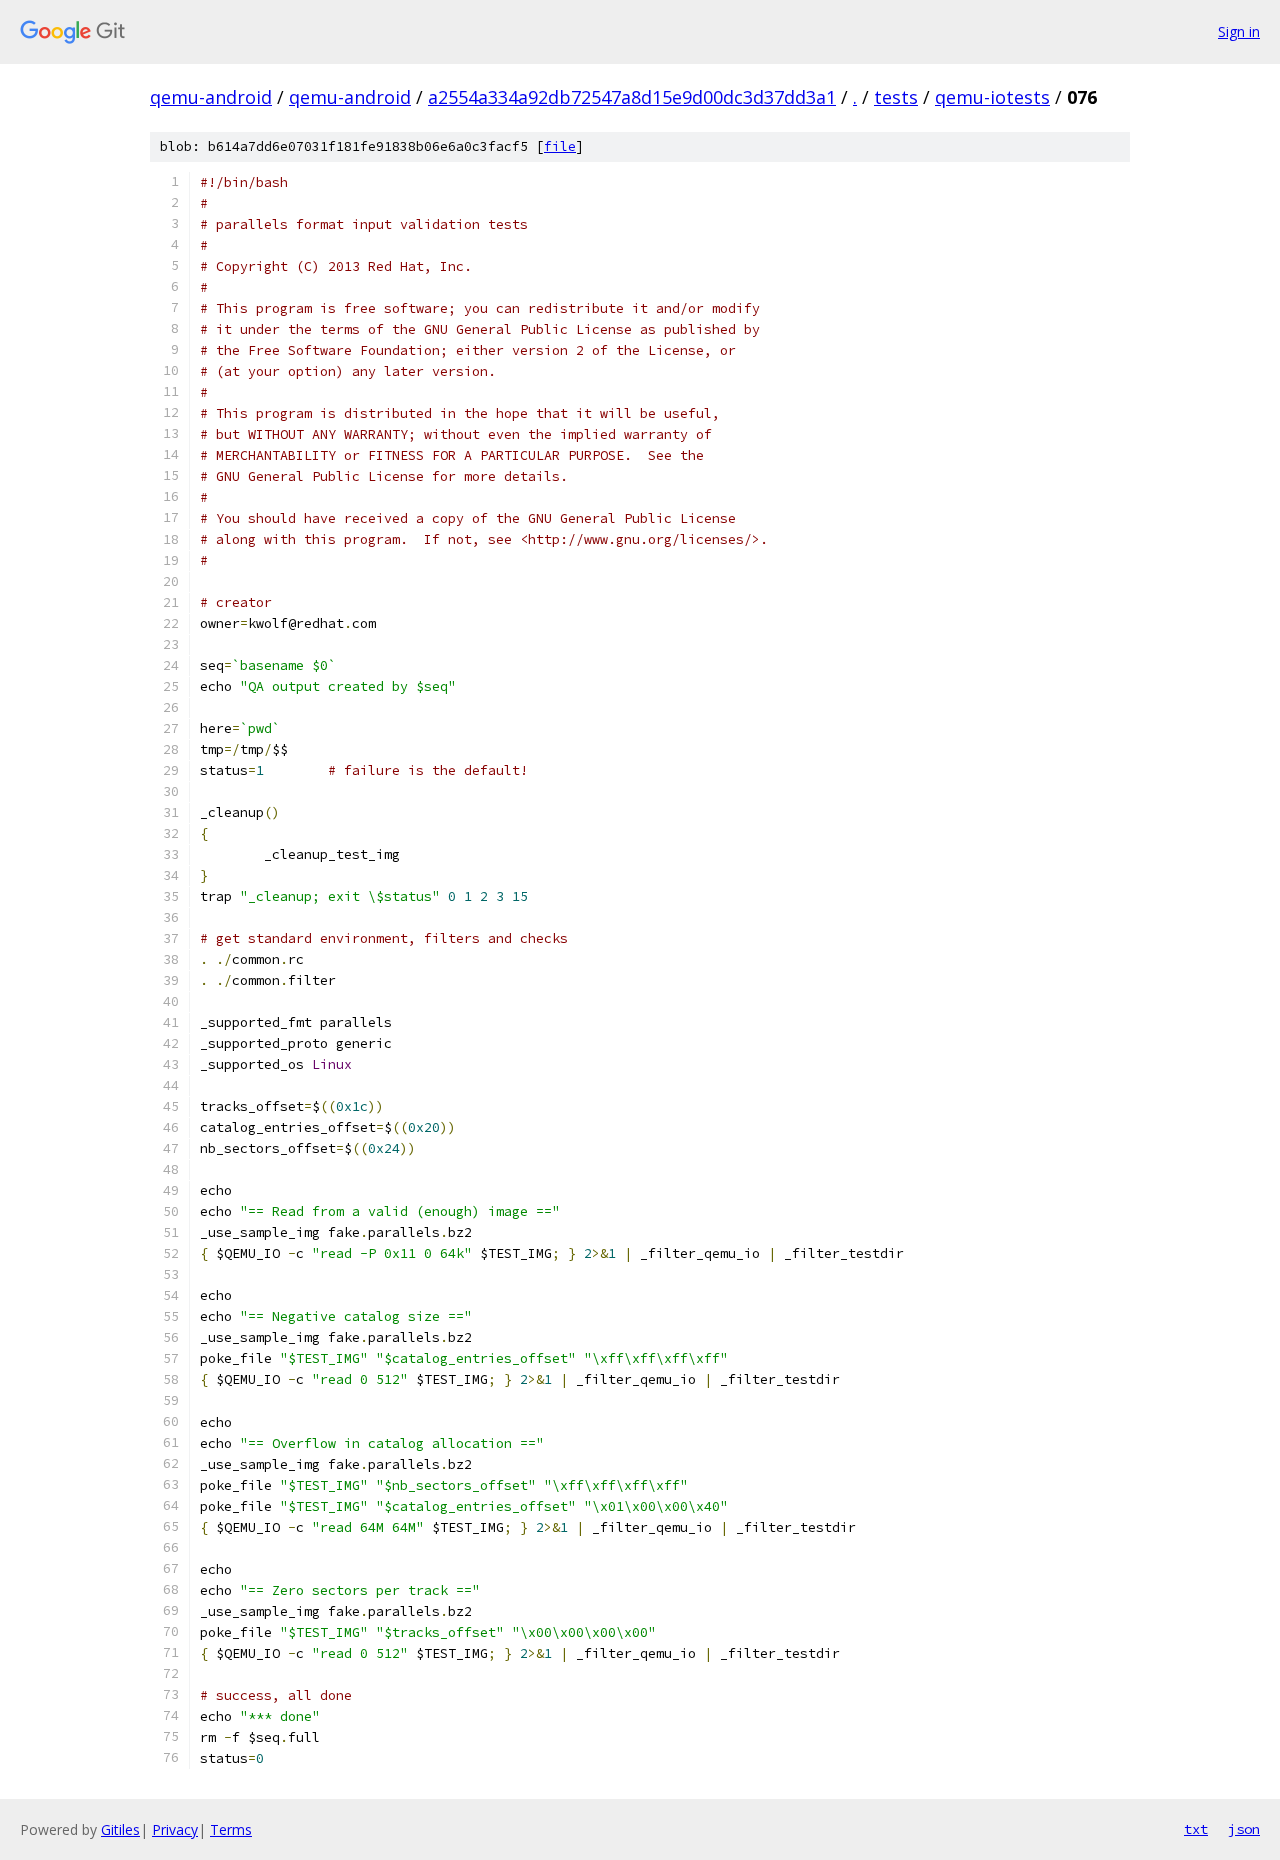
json (1244, 1829)
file (560, 146)
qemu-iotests (992, 97)
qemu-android (211, 97)
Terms (231, 1829)
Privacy (175, 1829)
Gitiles (120, 1829)
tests (896, 97)
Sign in (1239, 31)
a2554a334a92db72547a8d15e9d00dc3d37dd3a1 (632, 97)
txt (1196, 1829)
